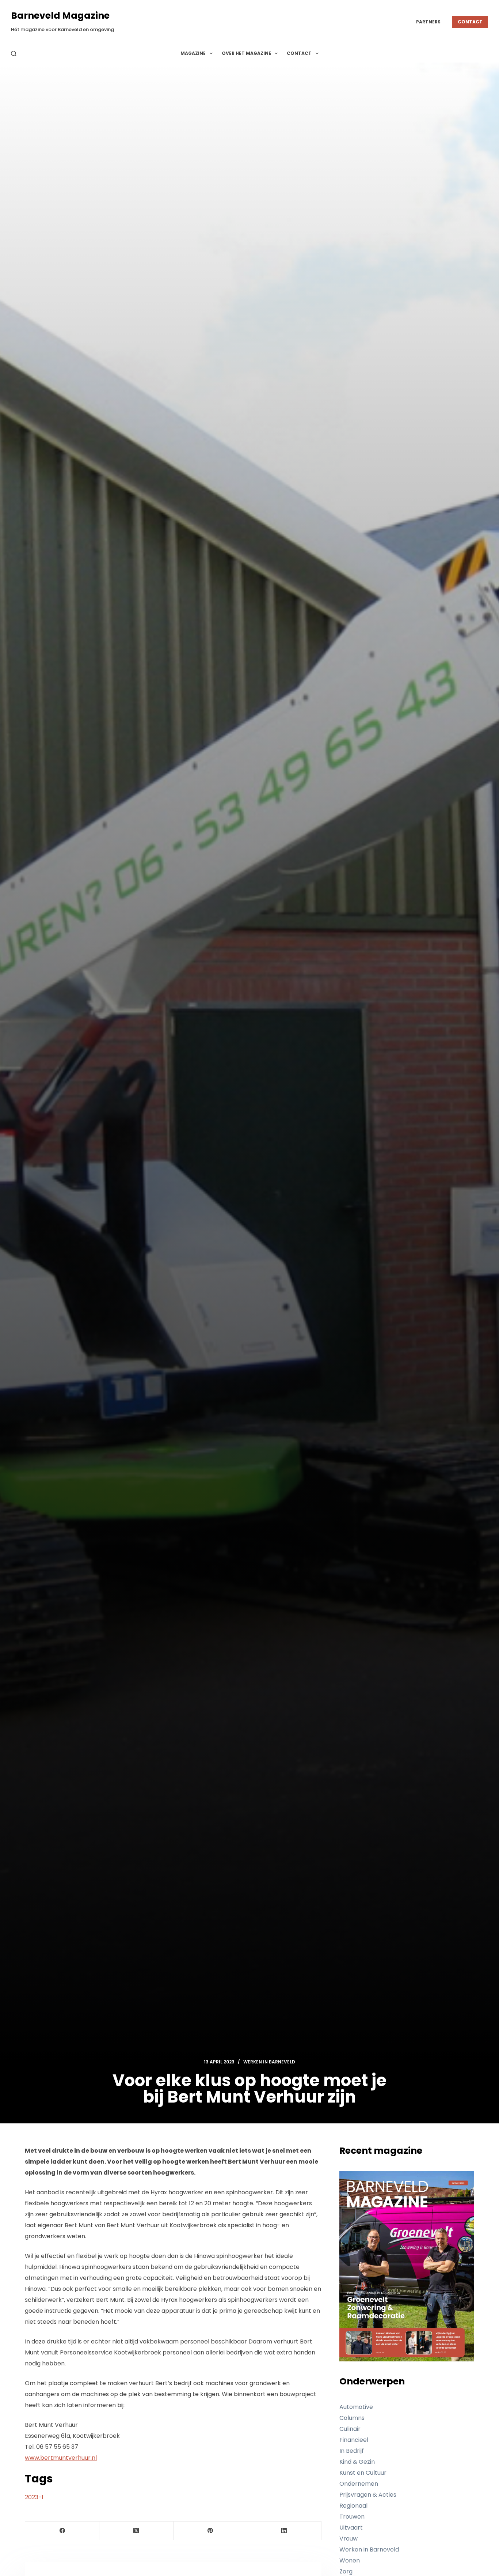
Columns (352, 2418)
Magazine (193, 53)
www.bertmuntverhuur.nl (61, 2458)
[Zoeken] (14, 54)
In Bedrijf (352, 2451)
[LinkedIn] (284, 2531)
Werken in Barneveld (269, 2062)
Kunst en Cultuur (363, 2473)
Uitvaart (351, 2528)
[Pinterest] (211, 2531)
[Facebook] (62, 2531)
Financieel (354, 2440)
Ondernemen (359, 2484)
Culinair (350, 2429)
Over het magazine (246, 53)
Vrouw (348, 2539)
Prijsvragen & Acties (368, 2495)
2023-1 (34, 2497)
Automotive (356, 2407)
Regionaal (353, 2506)
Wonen (350, 2560)
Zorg (346, 2571)
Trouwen (352, 2517)
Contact (470, 22)
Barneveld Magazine (60, 16)
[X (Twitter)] (136, 2531)
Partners (428, 22)
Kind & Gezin (357, 2462)
